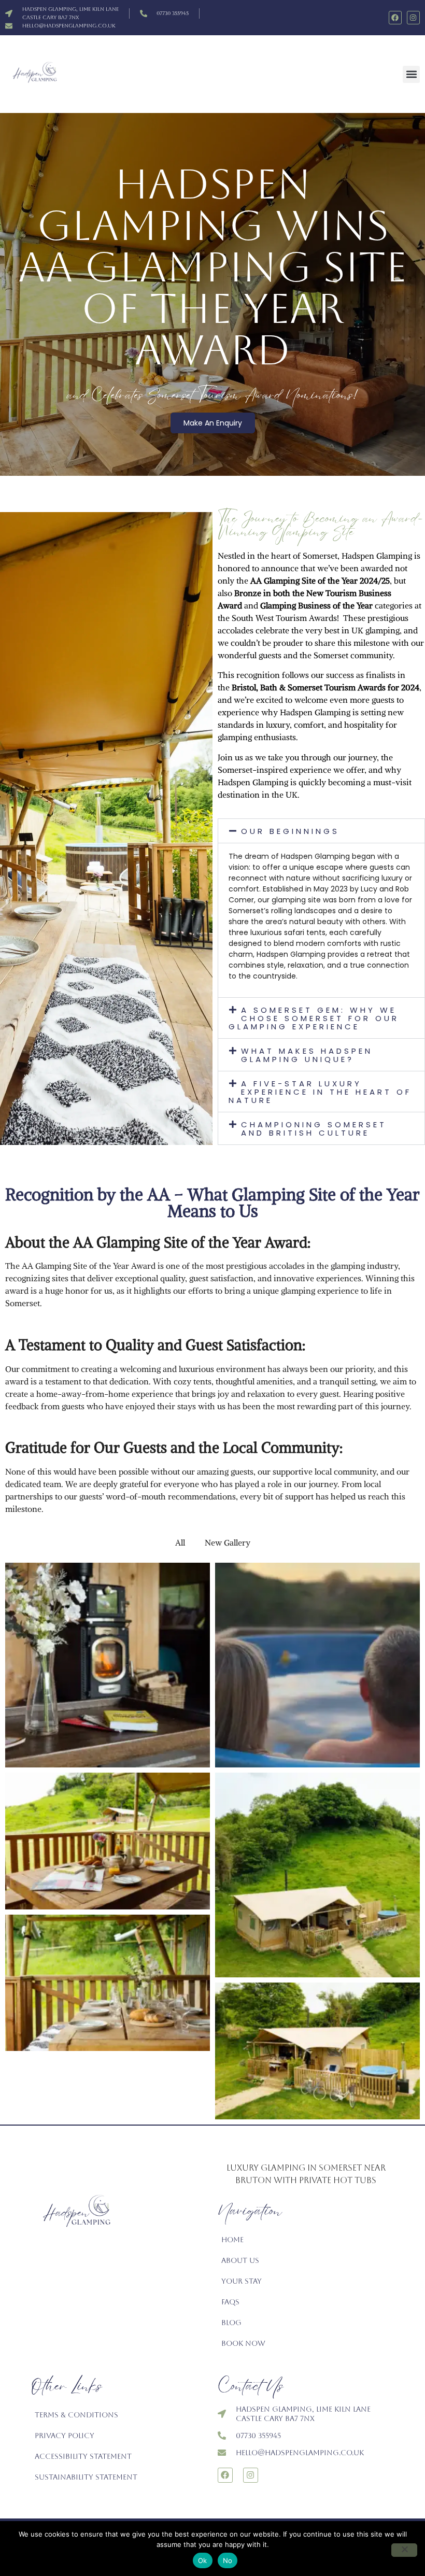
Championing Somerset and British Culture (314, 1129)
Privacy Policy (65, 2436)
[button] (411, 74)
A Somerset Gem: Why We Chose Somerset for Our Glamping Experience (314, 1018)
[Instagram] (413, 17)
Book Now (243, 2343)
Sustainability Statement (86, 2477)
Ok (203, 2560)
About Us (240, 2260)
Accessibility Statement (83, 2456)
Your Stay (242, 2281)
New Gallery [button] (228, 1542)
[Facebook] (395, 17)
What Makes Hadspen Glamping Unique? (307, 1055)
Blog (231, 2323)
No (228, 2560)
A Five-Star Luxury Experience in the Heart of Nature (320, 1092)
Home (232, 2240)
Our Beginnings (290, 831)
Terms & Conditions (76, 2415)
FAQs (230, 2302)
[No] (404, 2550)
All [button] (180, 1542)
